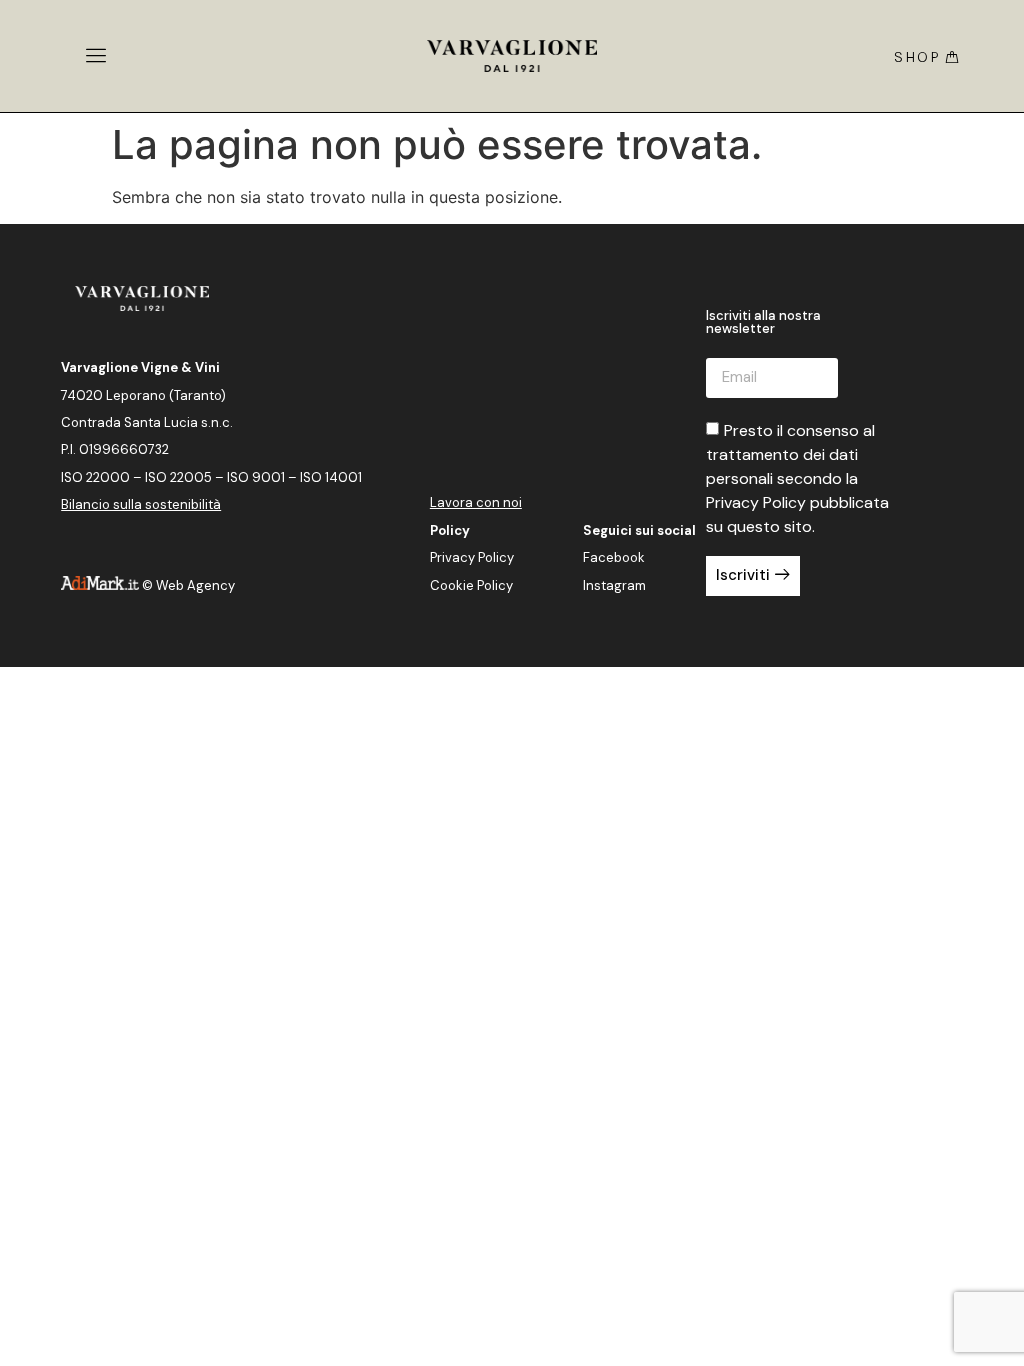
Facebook (614, 557)
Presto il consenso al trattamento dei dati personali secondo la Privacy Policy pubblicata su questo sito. (797, 478)
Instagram (614, 585)
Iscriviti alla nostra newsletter (763, 323)
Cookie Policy (471, 585)
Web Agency (195, 585)
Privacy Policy (472, 557)
